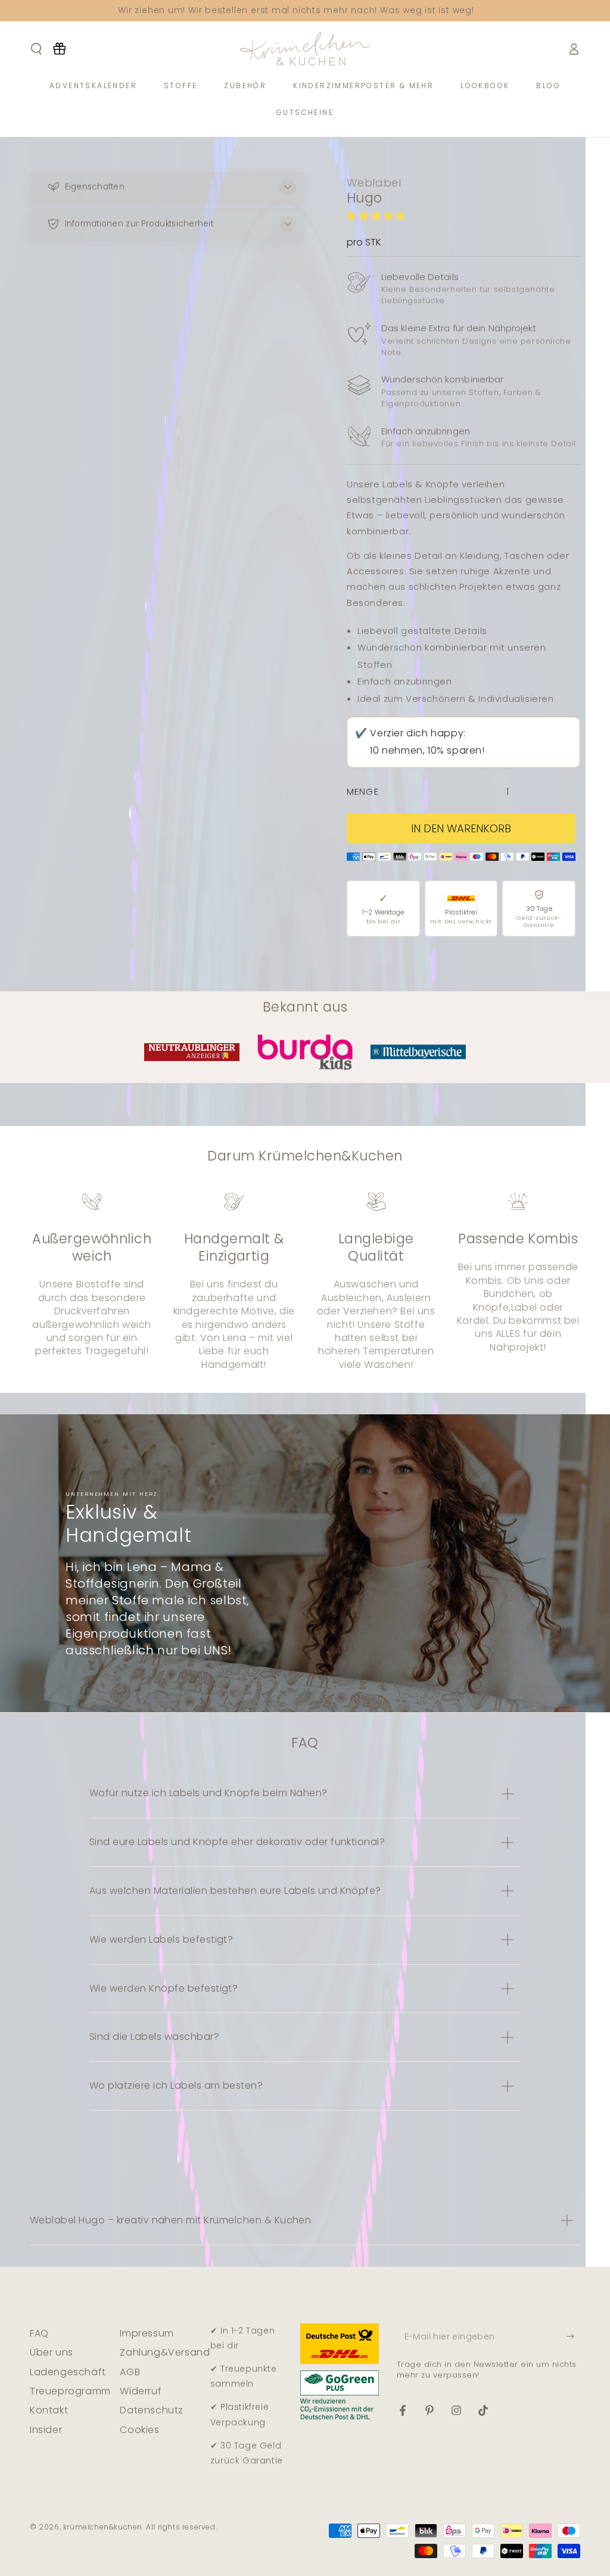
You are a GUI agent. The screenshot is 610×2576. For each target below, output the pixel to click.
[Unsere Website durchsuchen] (36, 49)
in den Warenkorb (461, 828)
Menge (363, 792)
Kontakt (49, 2410)
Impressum (147, 2333)
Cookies (139, 2430)
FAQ (39, 2333)
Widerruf (141, 2391)
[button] (378, 216)
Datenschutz (152, 2410)
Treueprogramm (70, 2391)
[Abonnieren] (573, 2337)
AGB (130, 2372)
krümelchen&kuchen (103, 2527)
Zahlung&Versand (165, 2352)
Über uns (52, 2352)
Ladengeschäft (68, 2372)
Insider (46, 2430)
